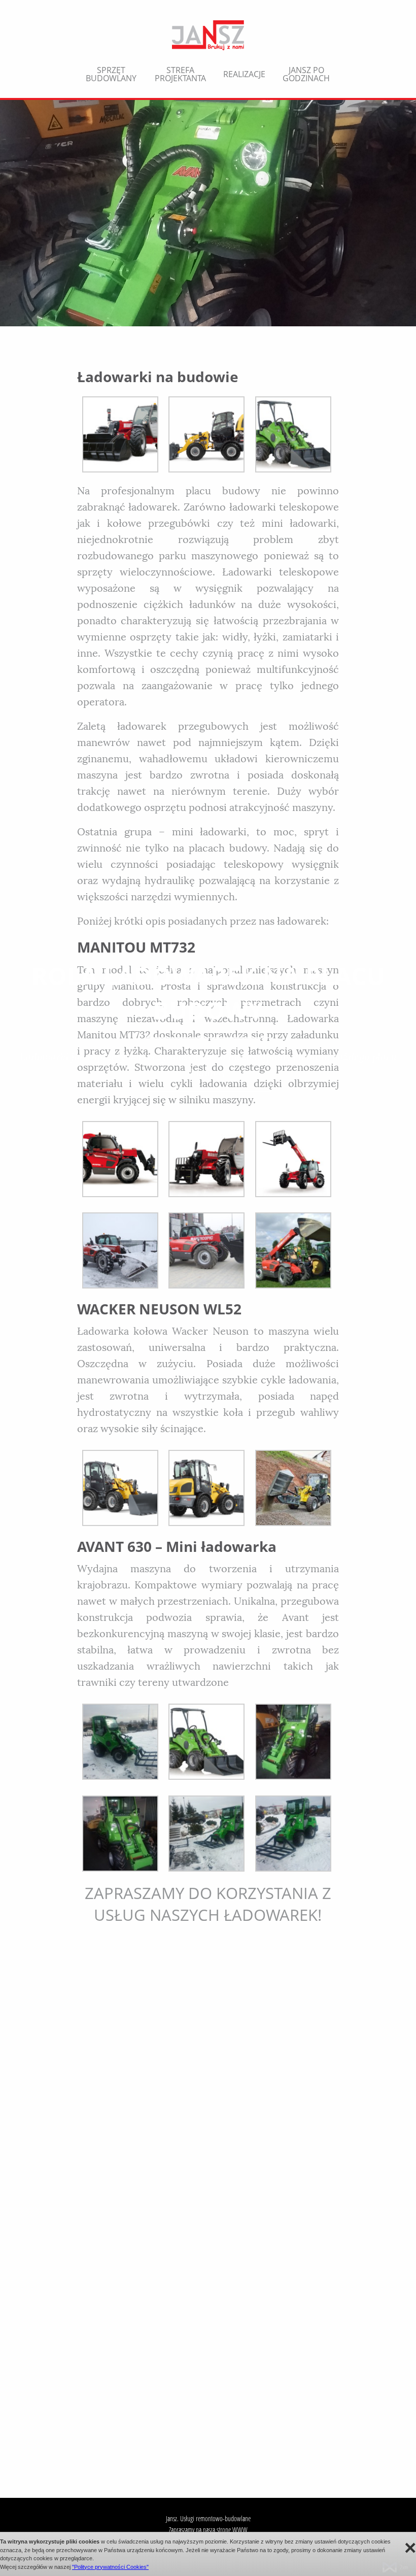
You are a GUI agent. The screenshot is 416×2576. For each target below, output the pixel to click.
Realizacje (244, 74)
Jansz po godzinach (306, 74)
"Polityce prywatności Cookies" (110, 2567)
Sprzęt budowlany (111, 74)
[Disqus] (208, 2057)
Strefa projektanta (180, 74)
